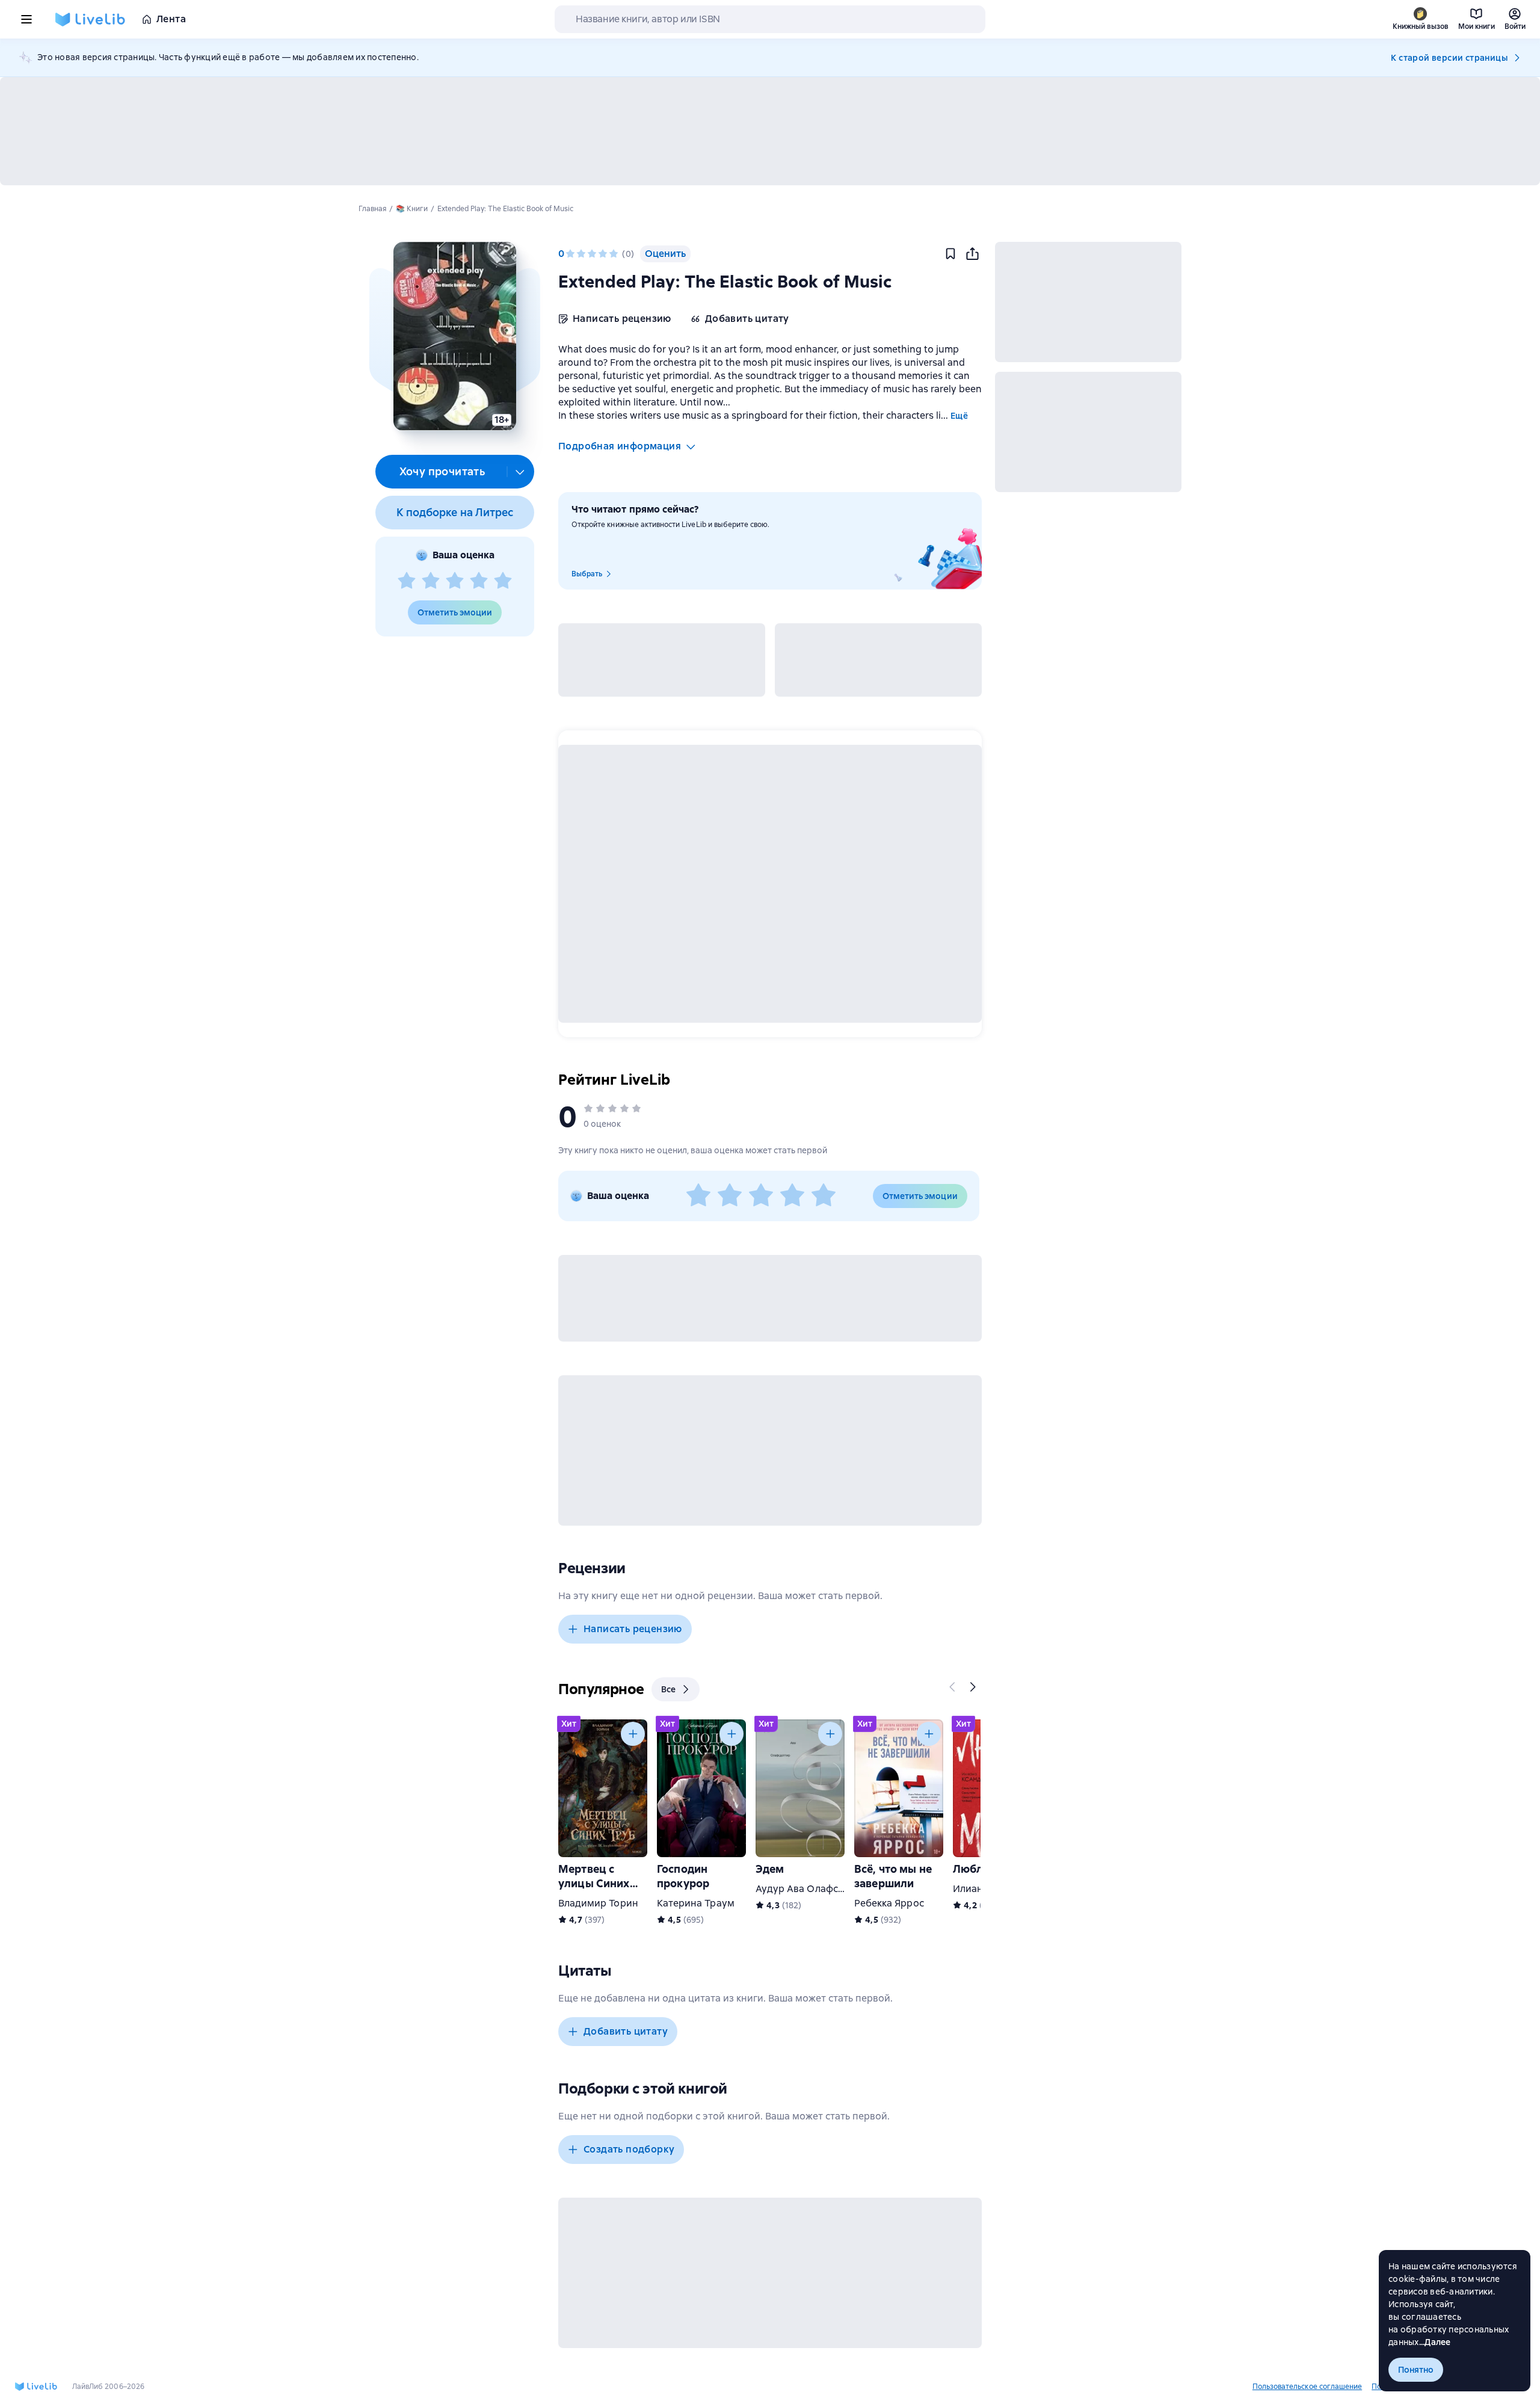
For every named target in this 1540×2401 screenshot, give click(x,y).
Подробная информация (620, 446)
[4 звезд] (479, 581)
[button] (454, 336)
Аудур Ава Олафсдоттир (814, 1889)
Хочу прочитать (442, 471)
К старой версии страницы (1449, 58)
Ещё (959, 416)
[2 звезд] (431, 581)
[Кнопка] (953, 1687)
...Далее (1435, 2342)
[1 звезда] (407, 581)
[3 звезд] (455, 581)
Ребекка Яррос (889, 1903)
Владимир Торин (598, 1903)
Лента (171, 19)
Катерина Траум (696, 1903)
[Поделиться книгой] (972, 254)
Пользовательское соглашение (1307, 2387)
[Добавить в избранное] (950, 254)
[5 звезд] (503, 581)
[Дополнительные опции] (520, 472)
